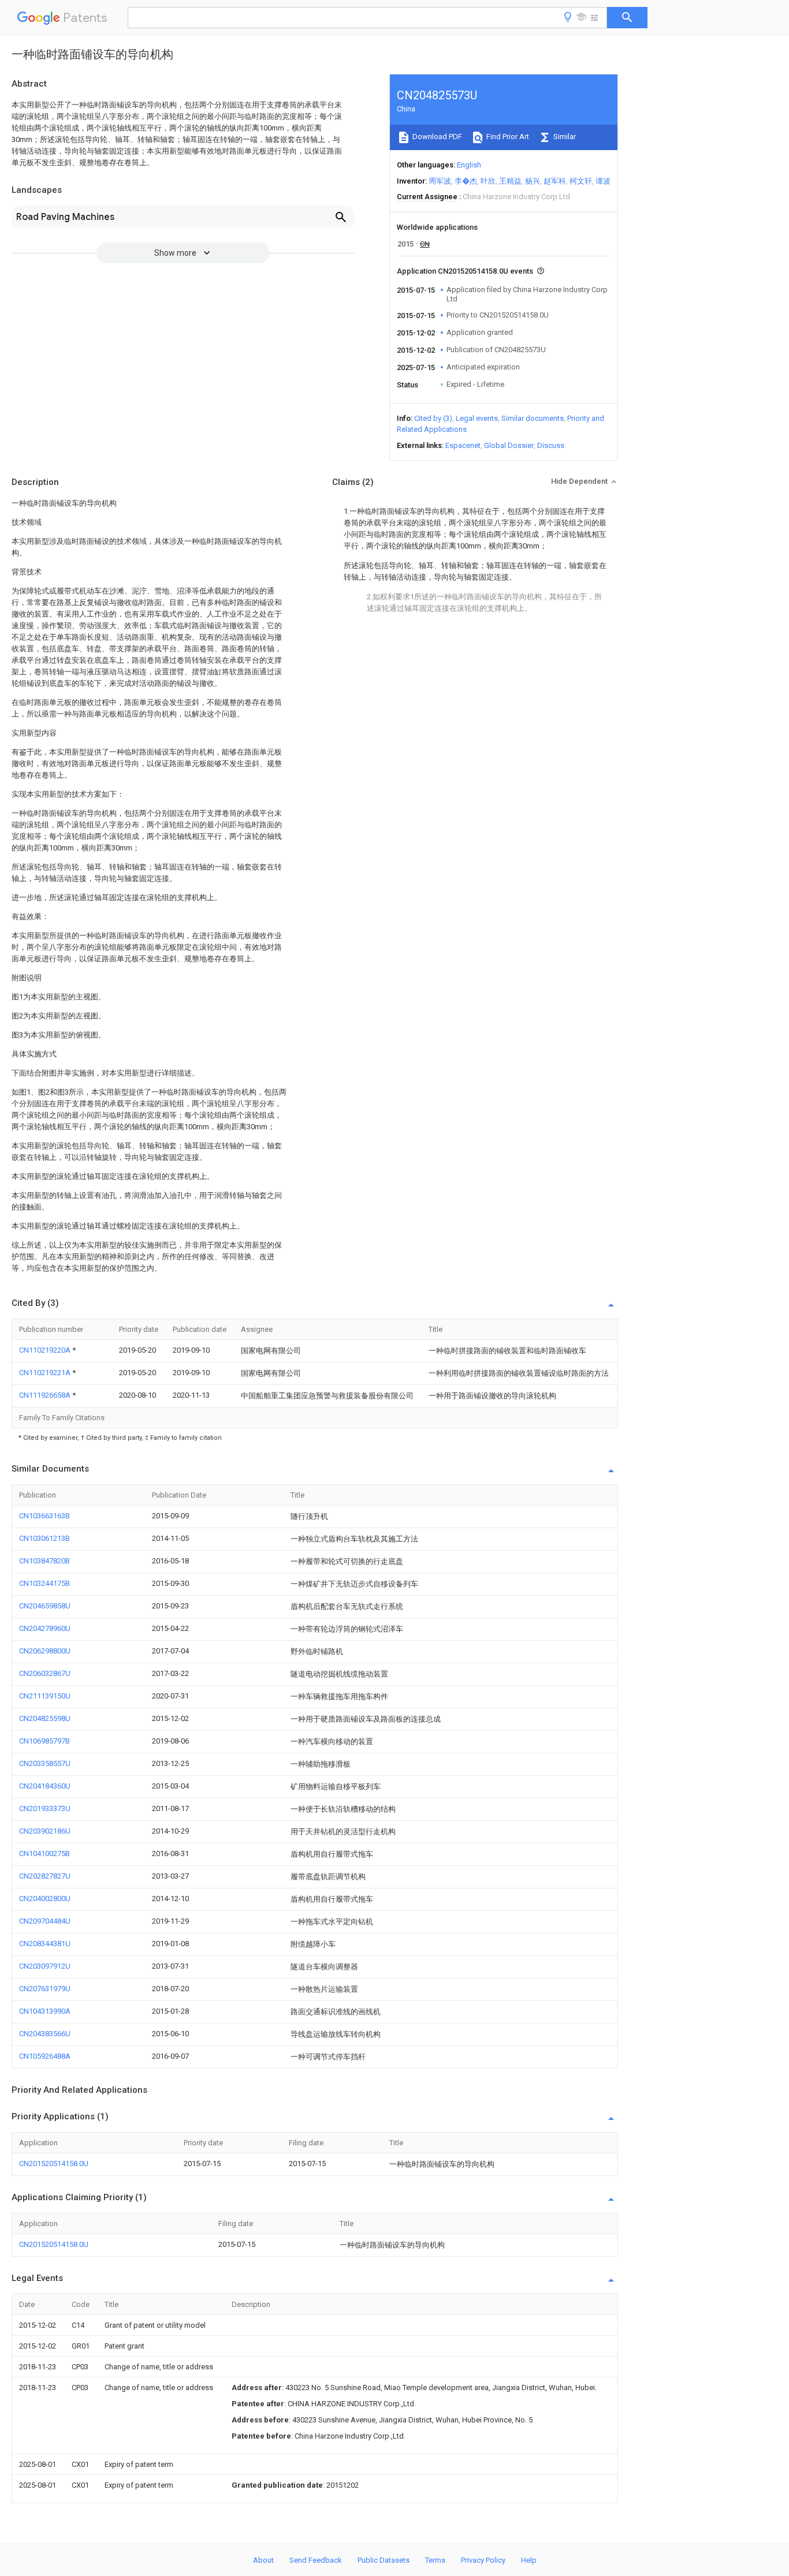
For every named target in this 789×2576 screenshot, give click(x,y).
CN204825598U (45, 1718)
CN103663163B (44, 1516)
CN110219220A (46, 1350)
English (469, 165)
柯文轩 (581, 181)
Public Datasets (384, 2560)
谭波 (603, 181)
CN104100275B (44, 1853)
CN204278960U (45, 1628)
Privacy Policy (483, 2560)
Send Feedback (316, 2560)
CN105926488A (45, 2056)
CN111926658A (46, 1395)
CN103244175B (44, 1583)
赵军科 (555, 181)
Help (529, 2560)
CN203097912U (45, 1966)
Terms (435, 2560)
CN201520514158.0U (54, 2164)
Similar (564, 137)
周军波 (440, 181)
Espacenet (463, 445)
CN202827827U (45, 1876)
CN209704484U (45, 1921)
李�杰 (466, 181)
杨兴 (533, 181)
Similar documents (533, 418)
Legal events (477, 418)
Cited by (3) (433, 418)
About (263, 2560)
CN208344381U (45, 1944)
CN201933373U (45, 1808)
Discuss (551, 445)
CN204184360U (45, 1786)
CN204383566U (45, 2034)
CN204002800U (45, 1899)
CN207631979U (45, 1989)
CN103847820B (44, 1561)
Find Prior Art (507, 137)
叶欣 (488, 181)
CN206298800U (45, 1651)
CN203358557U (45, 1763)
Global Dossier (509, 445)
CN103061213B (44, 1538)
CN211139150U (45, 1696)
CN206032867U (45, 1673)
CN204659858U (45, 1606)
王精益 (510, 181)
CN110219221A (46, 1373)
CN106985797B (44, 1741)
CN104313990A (45, 2011)
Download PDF (436, 137)
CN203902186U (45, 1831)
